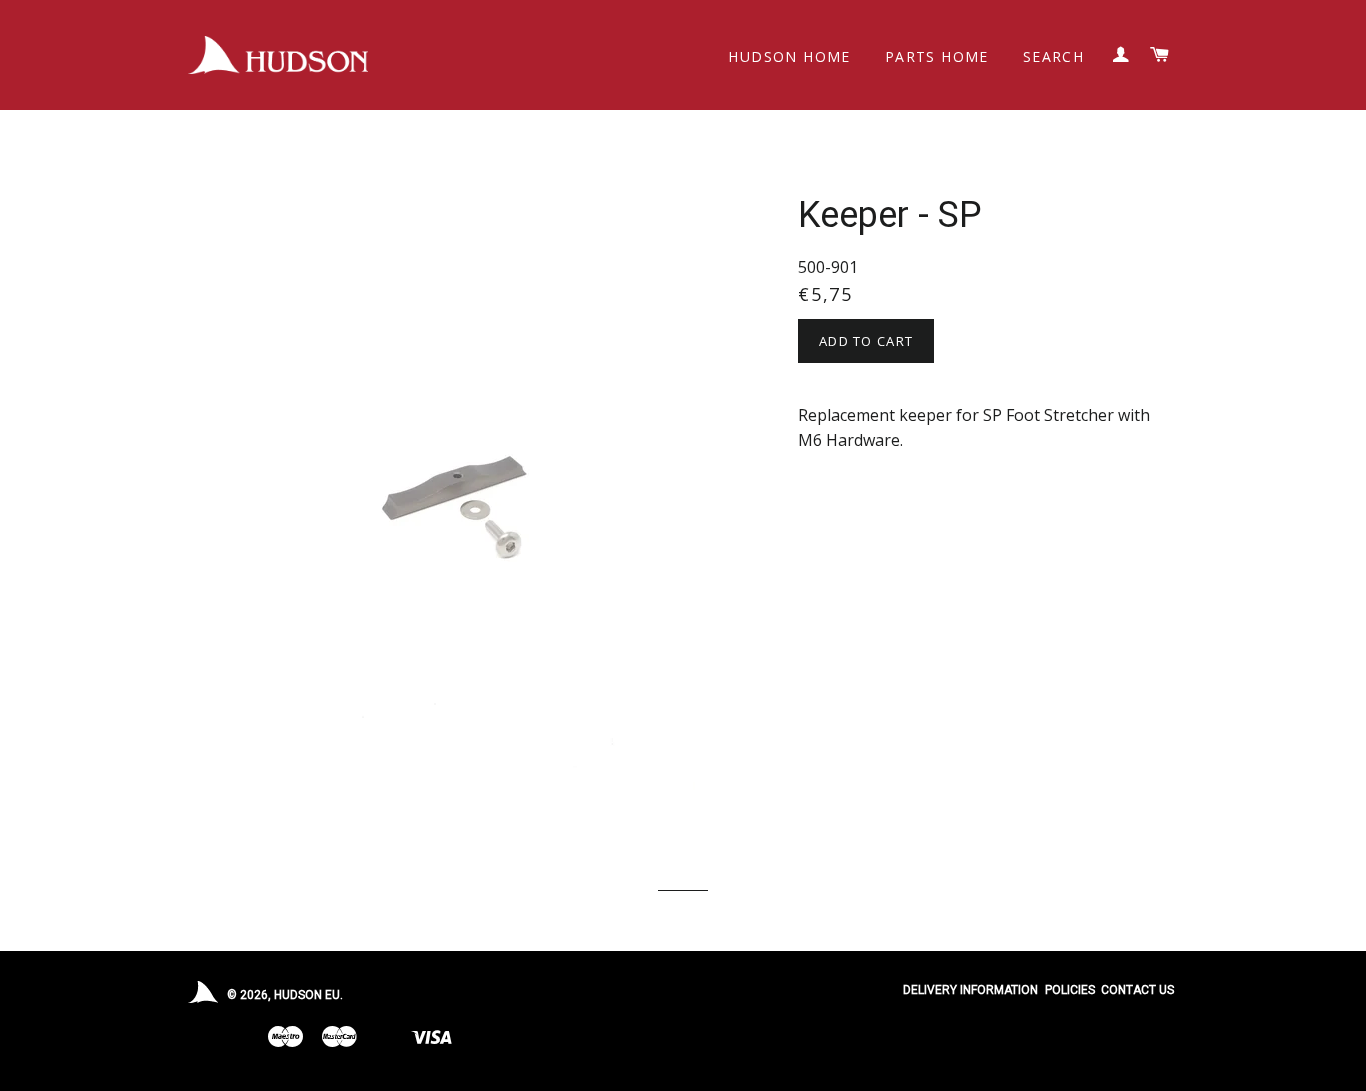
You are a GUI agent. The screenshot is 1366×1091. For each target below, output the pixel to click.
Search (1053, 56)
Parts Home (937, 56)
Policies (1070, 990)
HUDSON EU (307, 995)
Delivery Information (970, 990)
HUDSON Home (789, 56)
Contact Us (1137, 990)
